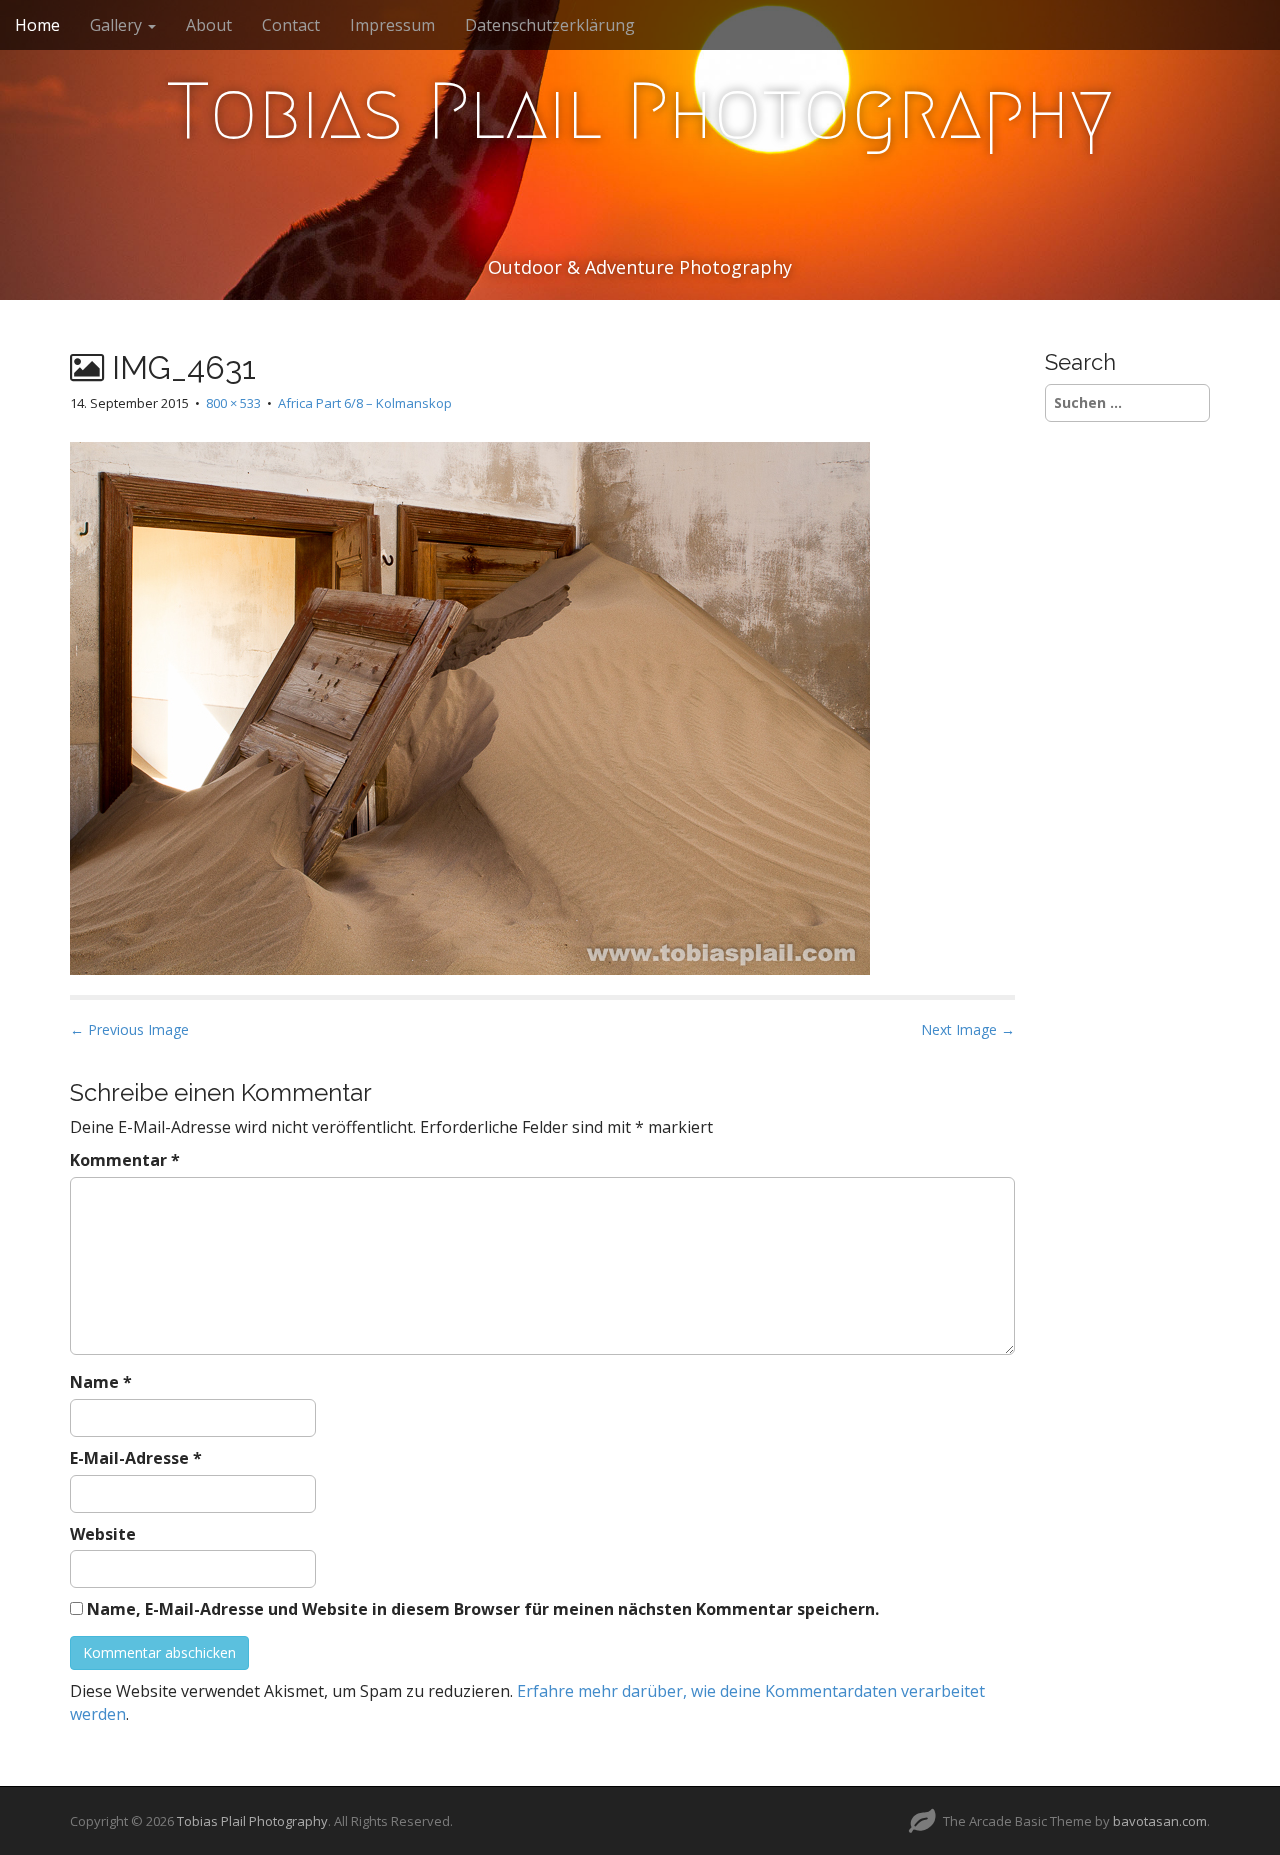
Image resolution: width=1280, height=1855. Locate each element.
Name (101, 1382)
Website (103, 1534)
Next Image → (968, 1029)
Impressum (392, 25)
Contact (291, 25)
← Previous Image (129, 1029)
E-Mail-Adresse (136, 1458)
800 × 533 (233, 403)
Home (37, 25)
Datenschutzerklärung (550, 25)
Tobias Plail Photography (640, 111)
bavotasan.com (1160, 1821)
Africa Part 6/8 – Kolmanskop (365, 403)
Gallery (118, 25)
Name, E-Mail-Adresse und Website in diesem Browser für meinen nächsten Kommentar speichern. (483, 1609)
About (209, 25)
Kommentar (125, 1160)
